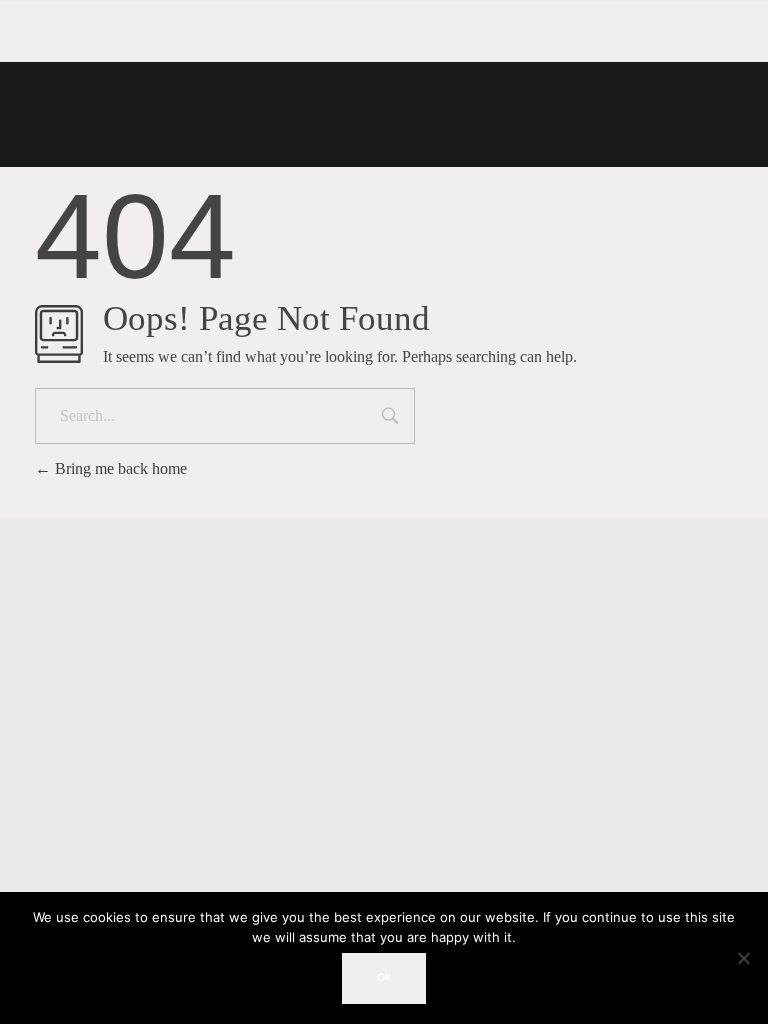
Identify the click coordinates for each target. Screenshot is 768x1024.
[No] (743, 958)
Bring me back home (119, 468)
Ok (384, 977)
